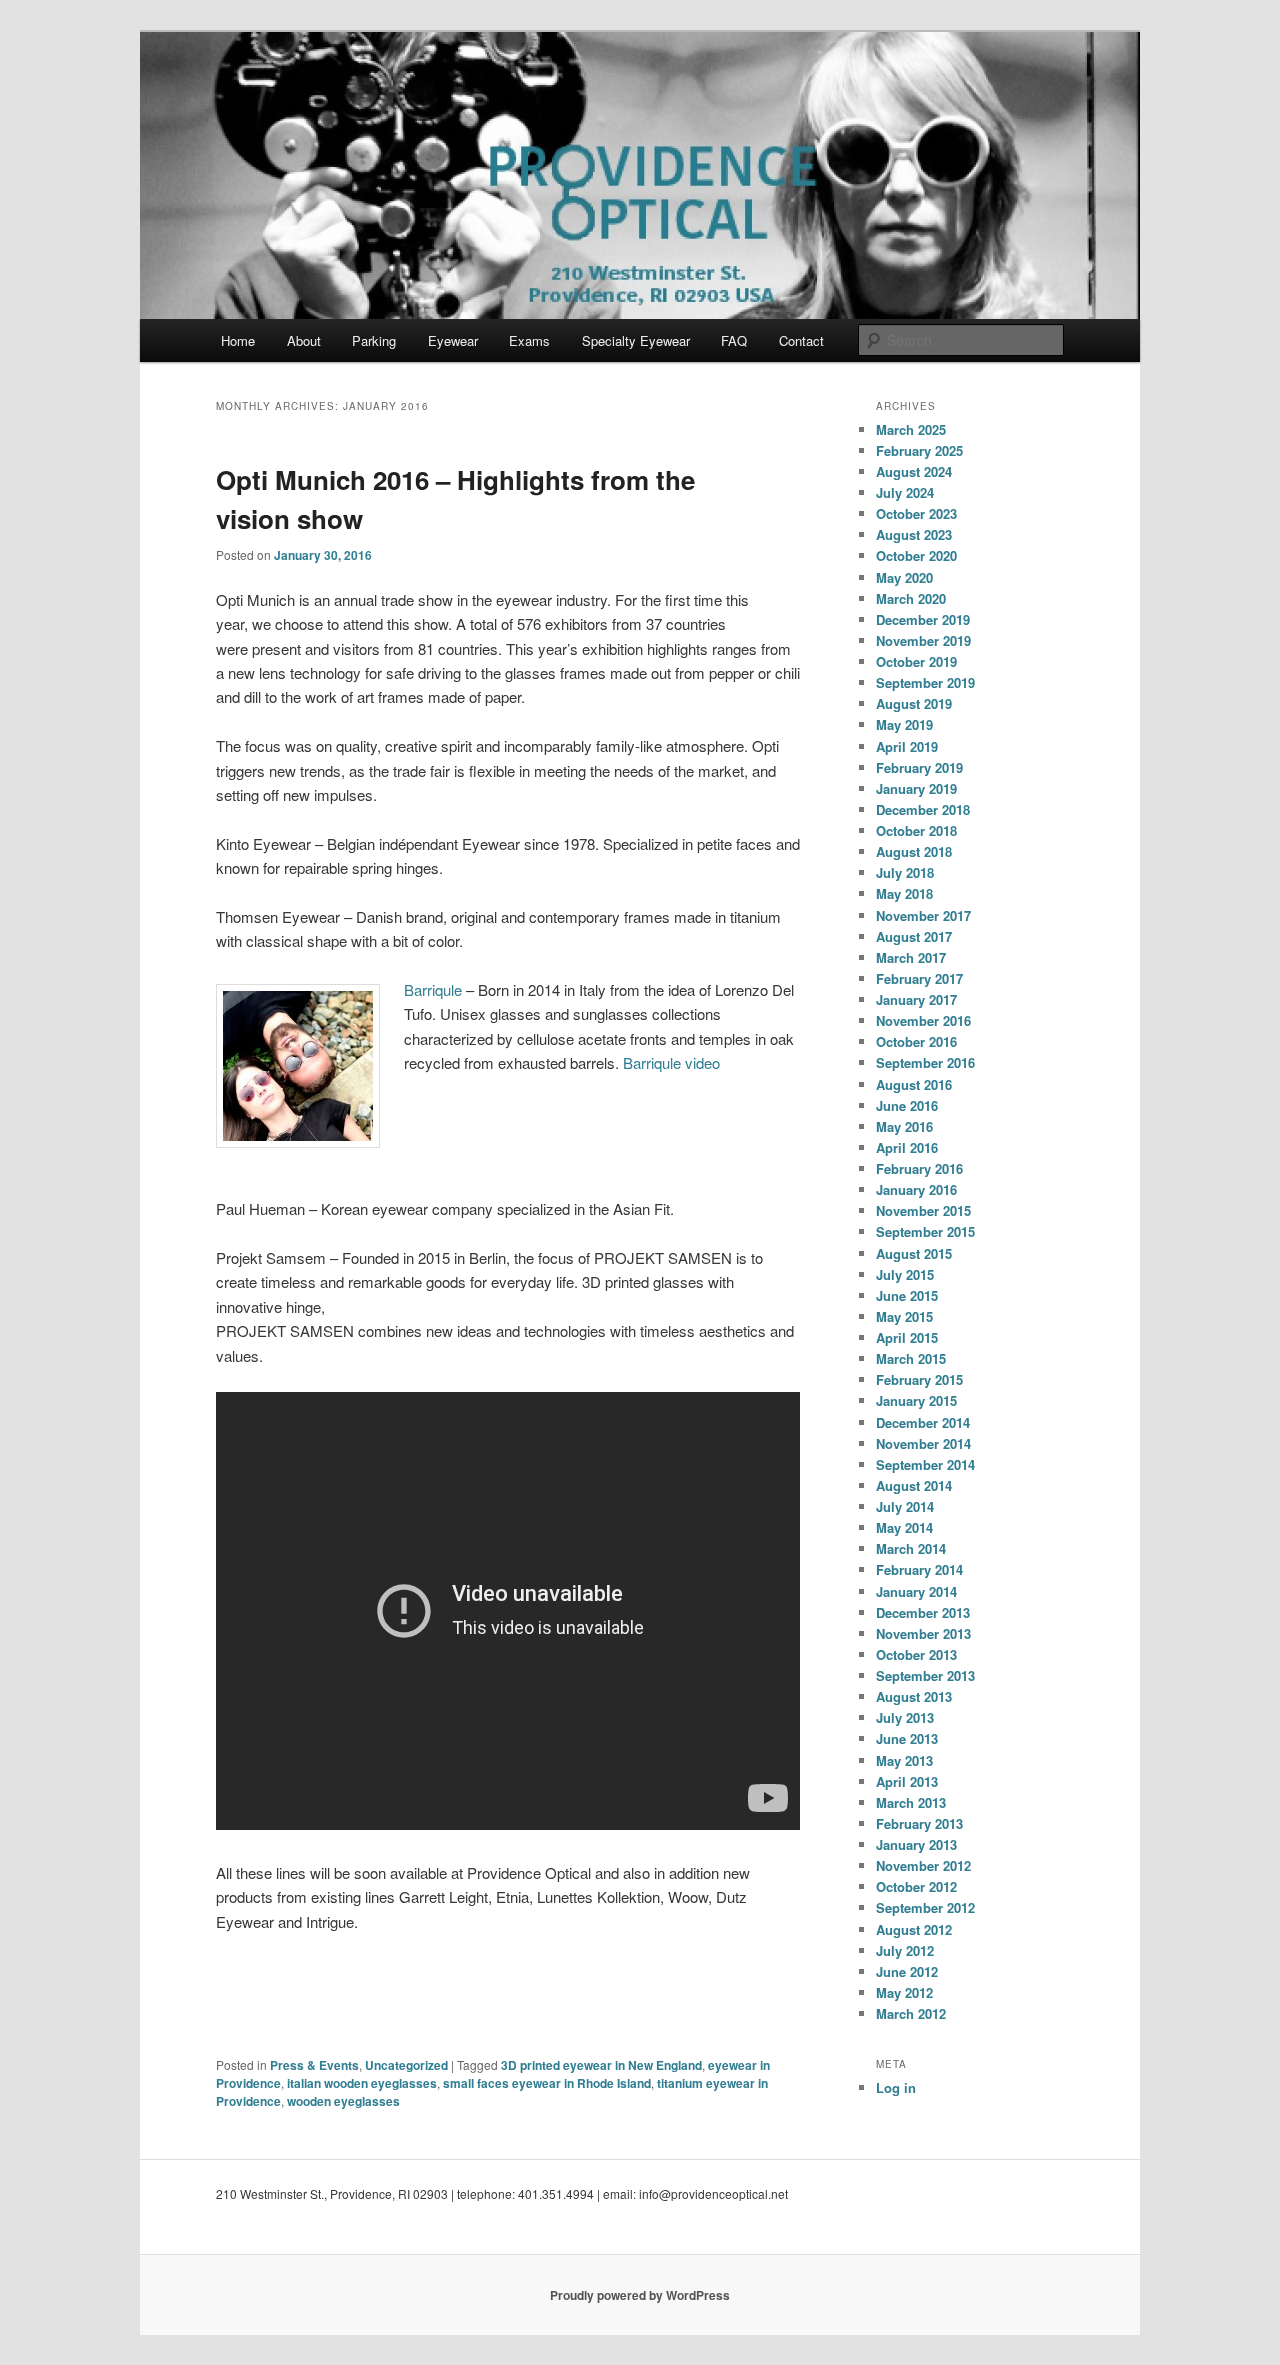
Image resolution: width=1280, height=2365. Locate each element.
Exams (529, 340)
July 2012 (905, 1950)
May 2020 (904, 577)
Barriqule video (671, 1062)
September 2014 (925, 1464)
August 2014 (914, 1485)
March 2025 (911, 429)
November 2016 (923, 1020)
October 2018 (916, 830)
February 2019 (919, 767)
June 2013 (907, 1738)
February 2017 (919, 978)
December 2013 (923, 1612)
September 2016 (925, 1062)
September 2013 (925, 1675)
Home (238, 340)
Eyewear (453, 340)
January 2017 (916, 999)
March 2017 (911, 957)
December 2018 (923, 809)
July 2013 (905, 1717)
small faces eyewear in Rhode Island (547, 2083)
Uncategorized (406, 2065)
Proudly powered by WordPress (640, 2295)
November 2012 (923, 1865)
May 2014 (904, 1527)
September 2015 (925, 1231)
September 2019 (925, 682)
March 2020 (911, 598)
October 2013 (916, 1654)
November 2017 (923, 915)
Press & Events (314, 2065)
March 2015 (911, 1358)
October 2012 (916, 1886)
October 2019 (916, 661)
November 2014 (923, 1443)
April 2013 (907, 1781)
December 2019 (923, 619)
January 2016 (916, 1189)
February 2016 (919, 1168)
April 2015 (907, 1337)
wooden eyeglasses (343, 2101)
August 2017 (914, 936)
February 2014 (919, 1569)
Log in (896, 2087)
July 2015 (905, 1274)
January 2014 (916, 1591)
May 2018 (904, 893)
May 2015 (904, 1316)
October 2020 (916, 555)
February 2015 (919, 1379)
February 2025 (919, 450)
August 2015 (914, 1253)
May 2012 (904, 1992)
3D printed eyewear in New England (601, 2065)
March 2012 (911, 2013)
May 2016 (904, 1126)
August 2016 (914, 1084)
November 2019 (923, 640)
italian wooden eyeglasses (362, 2083)
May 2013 (904, 1760)
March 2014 (911, 1548)
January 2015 (916, 1400)
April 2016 (907, 1147)
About (304, 340)
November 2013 (923, 1633)
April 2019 (907, 746)
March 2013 (911, 1802)
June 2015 (907, 1295)
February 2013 (919, 1823)
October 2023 (916, 513)
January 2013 (916, 1844)
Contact (801, 340)
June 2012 (907, 1971)
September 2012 (925, 1907)
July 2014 (905, 1506)
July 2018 (905, 872)
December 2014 (923, 1422)
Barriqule (433, 989)
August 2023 (914, 534)
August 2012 (914, 1929)
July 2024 (905, 492)
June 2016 (907, 1105)
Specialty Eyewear (636, 340)
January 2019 (916, 788)
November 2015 (923, 1210)
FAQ (734, 340)
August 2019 (914, 703)
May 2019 (904, 724)
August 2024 (914, 471)
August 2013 (914, 1696)
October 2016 (916, 1041)
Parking (374, 340)
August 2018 (914, 851)
